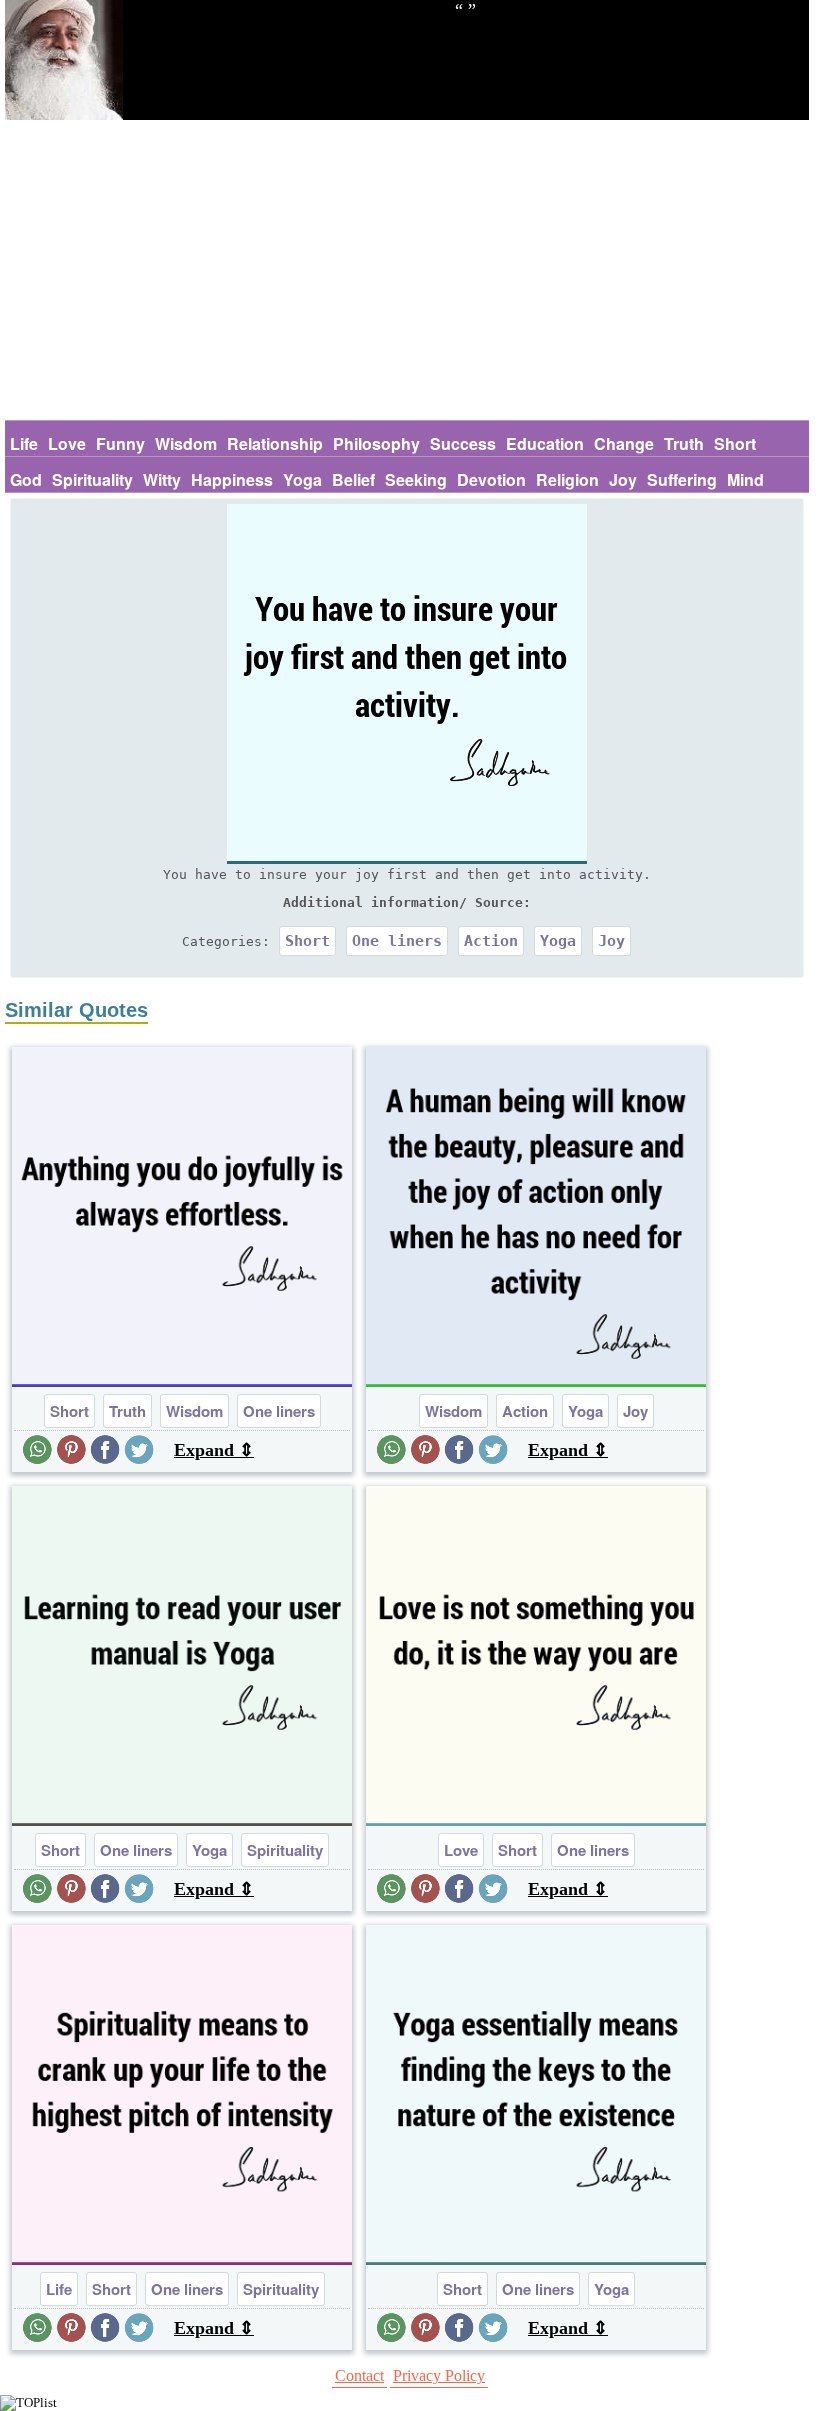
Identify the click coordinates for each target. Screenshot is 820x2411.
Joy (623, 479)
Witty (162, 479)
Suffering (682, 479)
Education (545, 443)
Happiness (232, 479)
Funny (120, 443)
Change (624, 443)
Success (463, 443)
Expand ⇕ (214, 1450)
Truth (684, 443)
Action (491, 941)
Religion (567, 479)
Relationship (275, 443)
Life (24, 443)
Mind (745, 479)
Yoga (302, 479)
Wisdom (186, 443)
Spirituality (92, 479)
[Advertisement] (407, 270)
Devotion (491, 479)
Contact (359, 2375)
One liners (397, 941)
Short (735, 443)
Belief (353, 479)
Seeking (416, 479)
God (26, 479)
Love (67, 443)
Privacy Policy (439, 2375)
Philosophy (376, 443)
